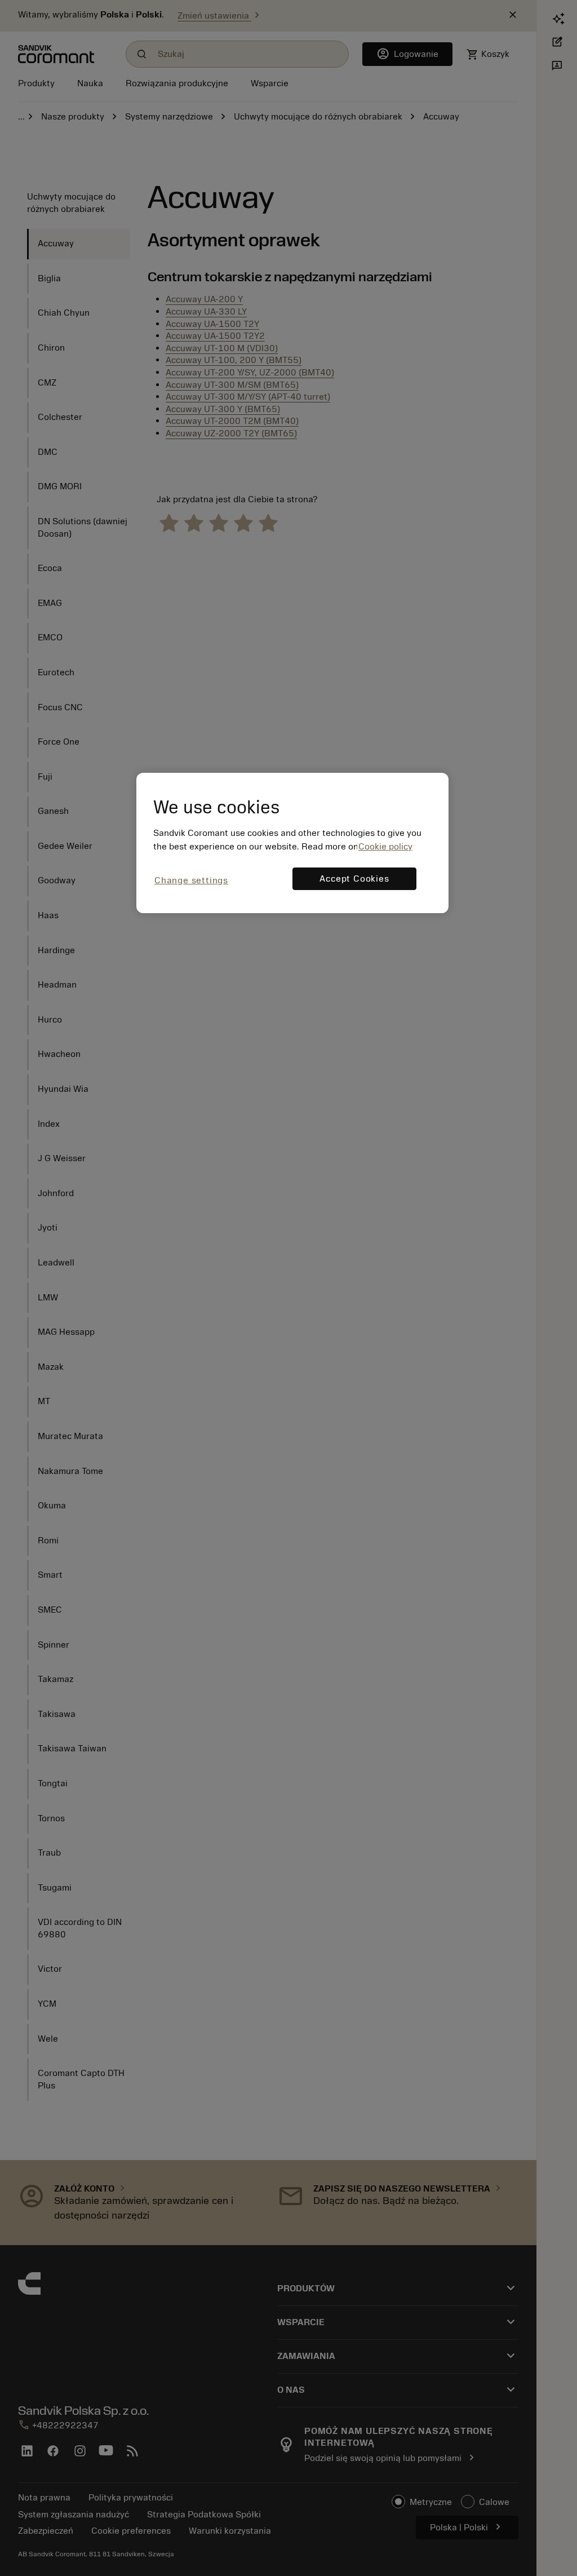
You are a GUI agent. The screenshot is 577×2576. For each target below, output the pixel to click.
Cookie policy (385, 847)
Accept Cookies (354, 879)
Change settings (191, 880)
